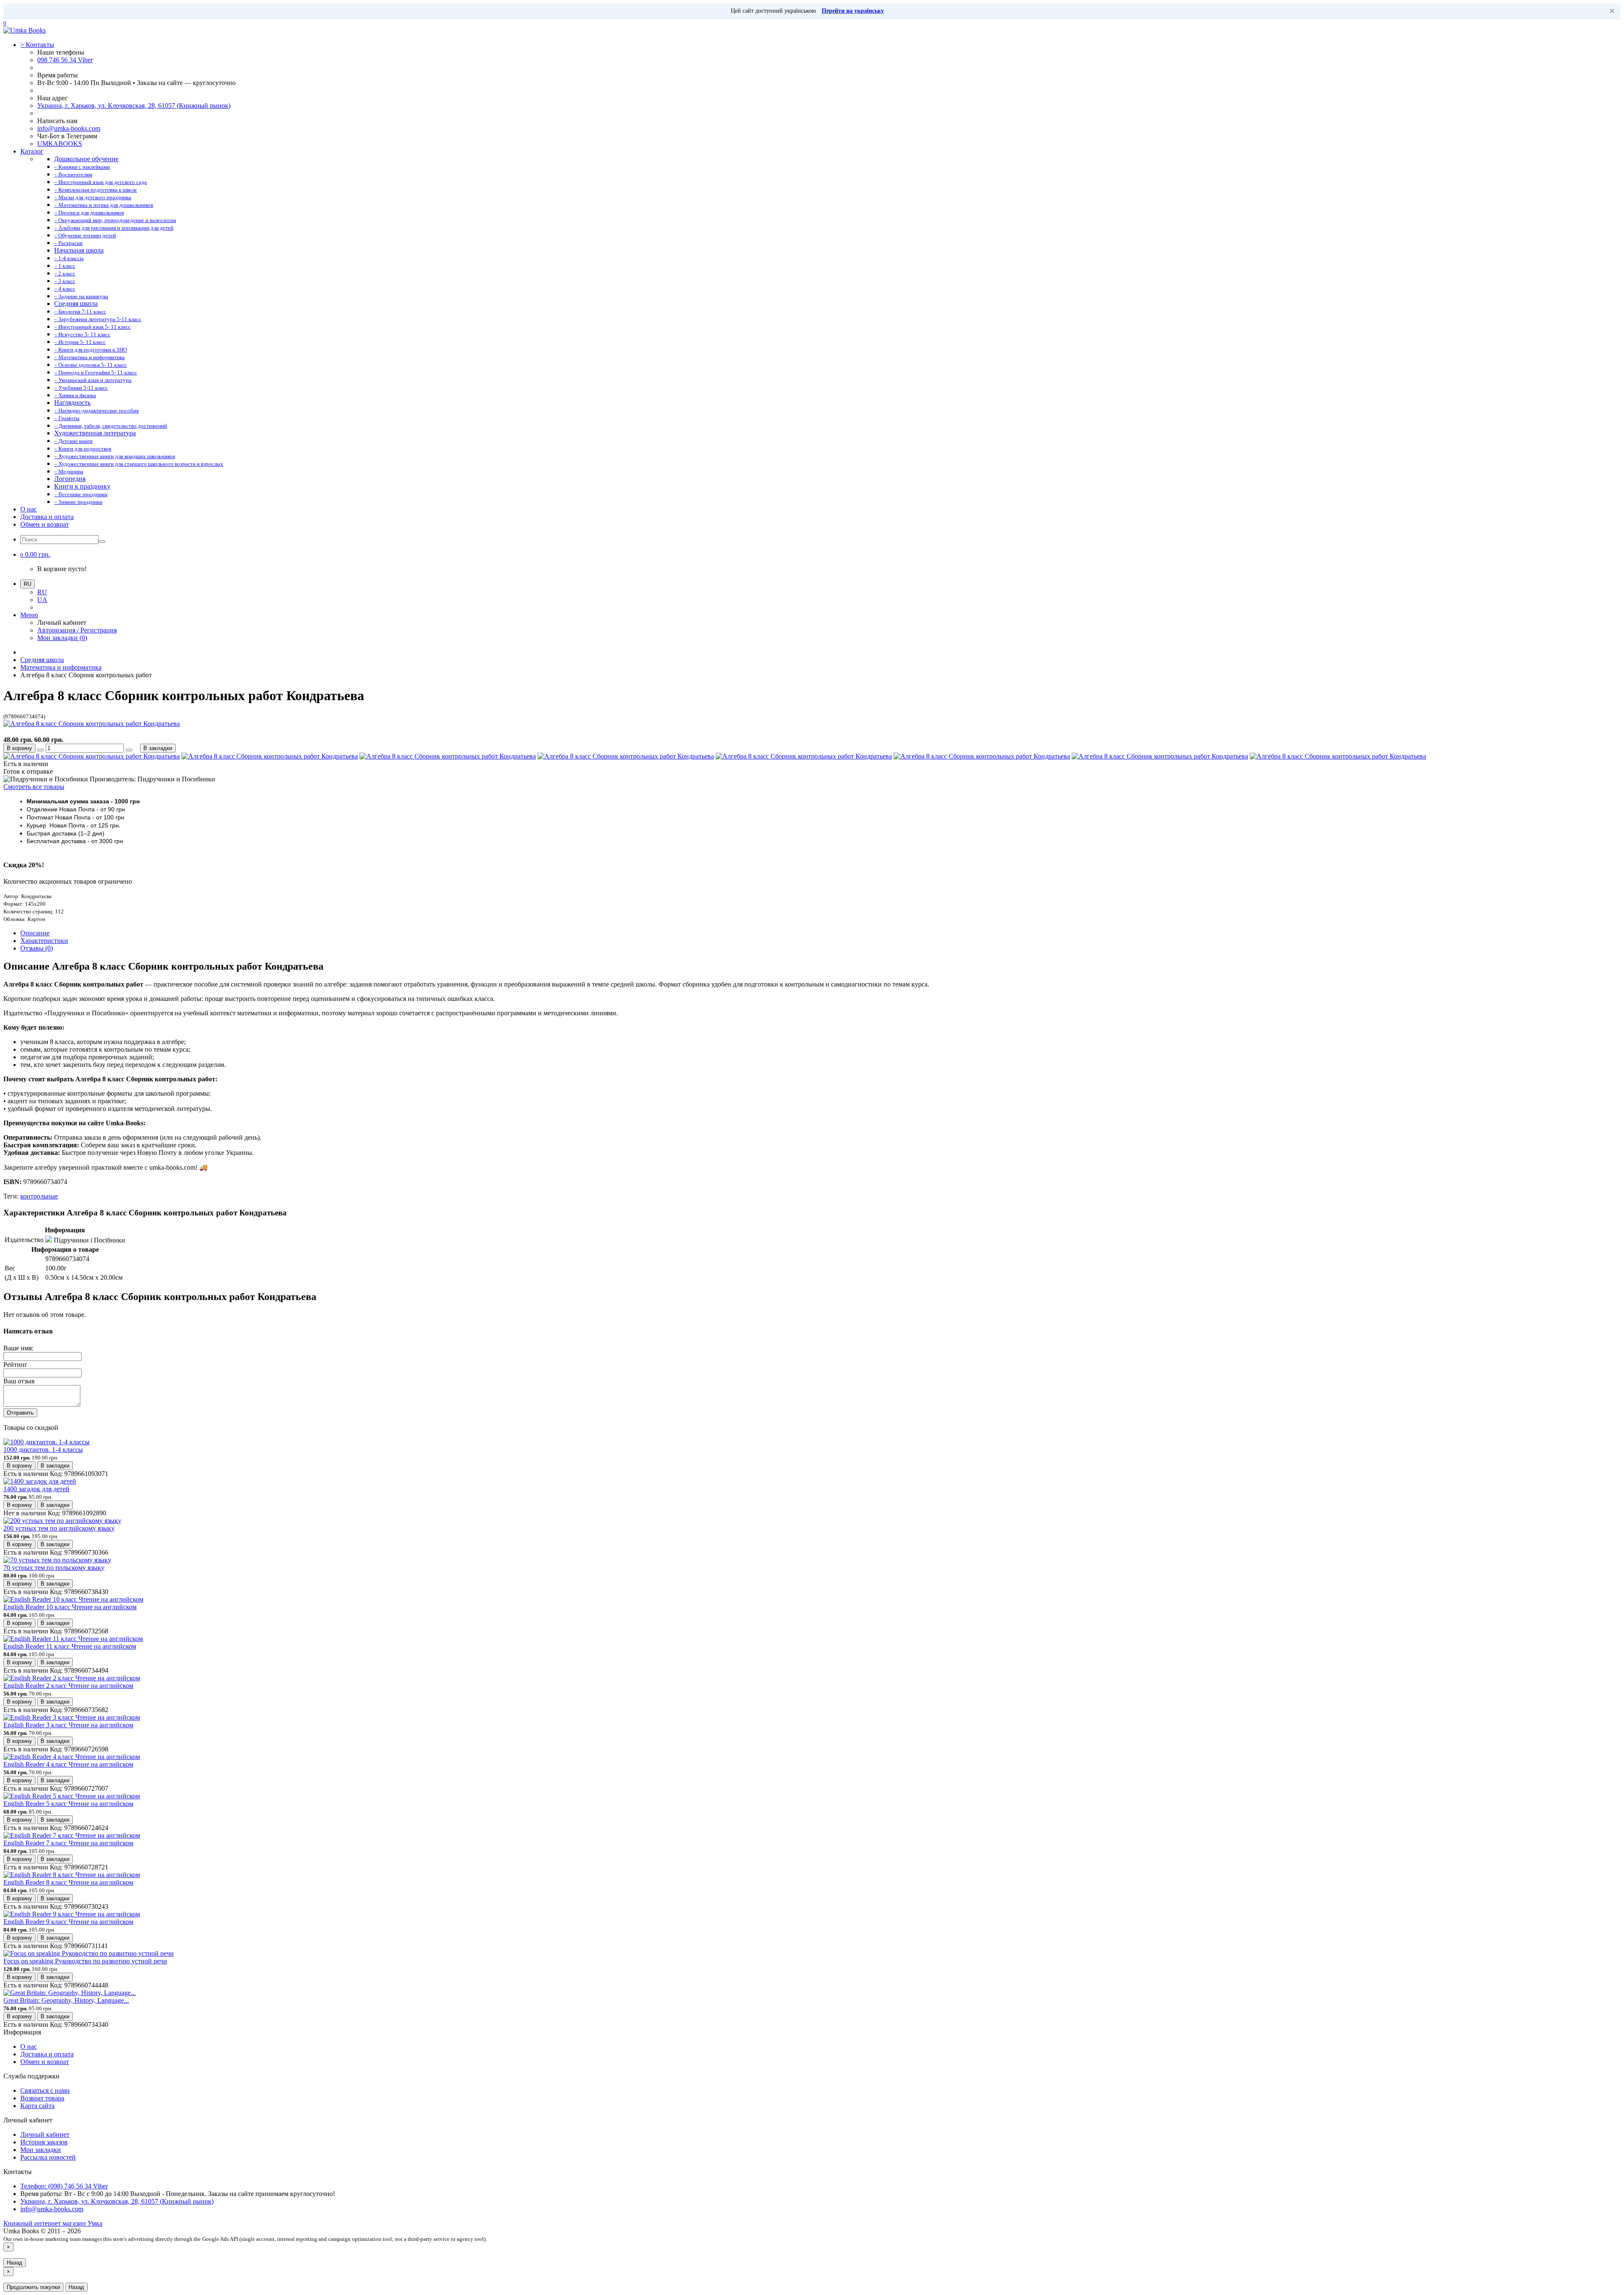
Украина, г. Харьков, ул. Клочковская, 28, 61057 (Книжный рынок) (134, 106)
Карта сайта (37, 2106)
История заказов (44, 2142)
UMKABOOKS (60, 144)
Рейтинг (15, 1365)
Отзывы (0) (37, 948)
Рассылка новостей (48, 2157)
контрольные (39, 1196)
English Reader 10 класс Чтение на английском (70, 1607)
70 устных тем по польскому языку (54, 1568)
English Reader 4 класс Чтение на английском (68, 1764)
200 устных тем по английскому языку (59, 1528)
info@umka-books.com (69, 128)
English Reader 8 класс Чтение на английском (68, 1882)
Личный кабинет (45, 2134)
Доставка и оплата (47, 517)
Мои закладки (41, 2150)
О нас (29, 509)
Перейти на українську (853, 11)
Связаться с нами (45, 2090)
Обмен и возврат (45, 524)
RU (42, 592)
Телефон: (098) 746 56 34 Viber (64, 2186)
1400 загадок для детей (36, 1489)
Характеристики (44, 941)
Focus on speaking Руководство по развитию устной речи (85, 1961)
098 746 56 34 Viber (65, 60)
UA (42, 600)
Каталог (32, 151)
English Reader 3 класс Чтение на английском (68, 1725)
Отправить (20, 1413)
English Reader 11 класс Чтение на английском (70, 1646)
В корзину (19, 748)
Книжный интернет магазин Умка (53, 2223)
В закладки (158, 748)
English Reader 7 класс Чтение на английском (68, 1843)
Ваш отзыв (19, 1381)
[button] (35, 554)
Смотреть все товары (34, 787)
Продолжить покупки (33, 2287)
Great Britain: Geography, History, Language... (66, 2000)
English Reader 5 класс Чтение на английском (68, 1804)
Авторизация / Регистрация (77, 630)
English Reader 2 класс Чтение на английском (68, 1686)
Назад (15, 2263)
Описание (35, 933)
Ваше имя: (18, 1348)
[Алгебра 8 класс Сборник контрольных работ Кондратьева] (92, 724)
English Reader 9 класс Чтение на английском (68, 1922)
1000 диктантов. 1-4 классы (43, 1450)
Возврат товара (42, 2098)
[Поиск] (102, 541)
